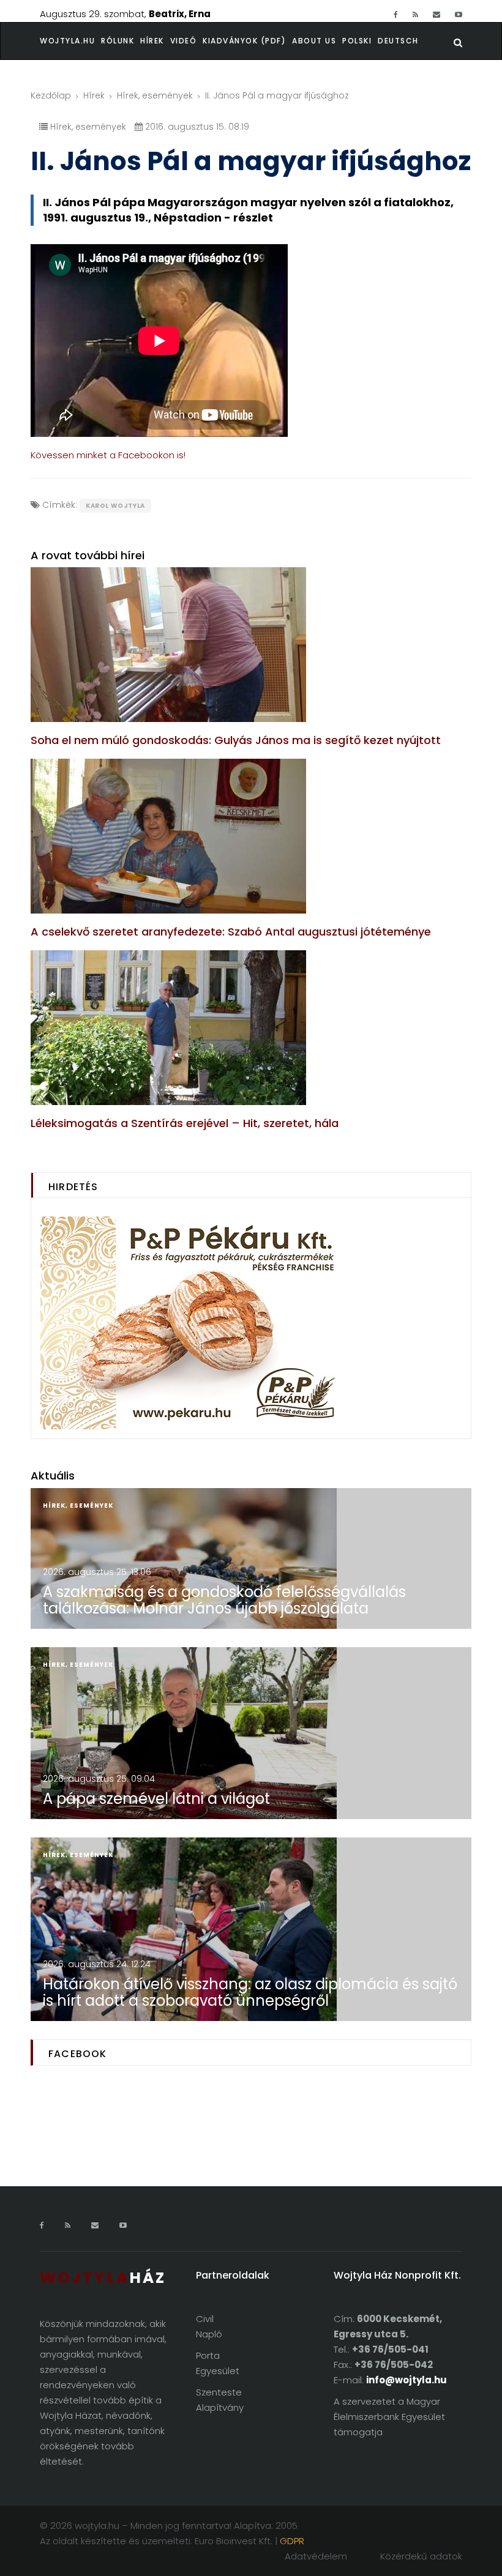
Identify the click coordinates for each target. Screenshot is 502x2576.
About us (314, 41)
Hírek (152, 41)
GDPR (292, 2541)
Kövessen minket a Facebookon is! (108, 455)
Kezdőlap (51, 95)
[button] (121, 41)
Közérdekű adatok (421, 2556)
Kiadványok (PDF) (244, 41)
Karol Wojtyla (115, 506)
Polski (357, 41)
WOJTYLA (103, 2278)
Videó (184, 41)
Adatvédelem (316, 2556)
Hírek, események (155, 95)
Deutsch (398, 41)
